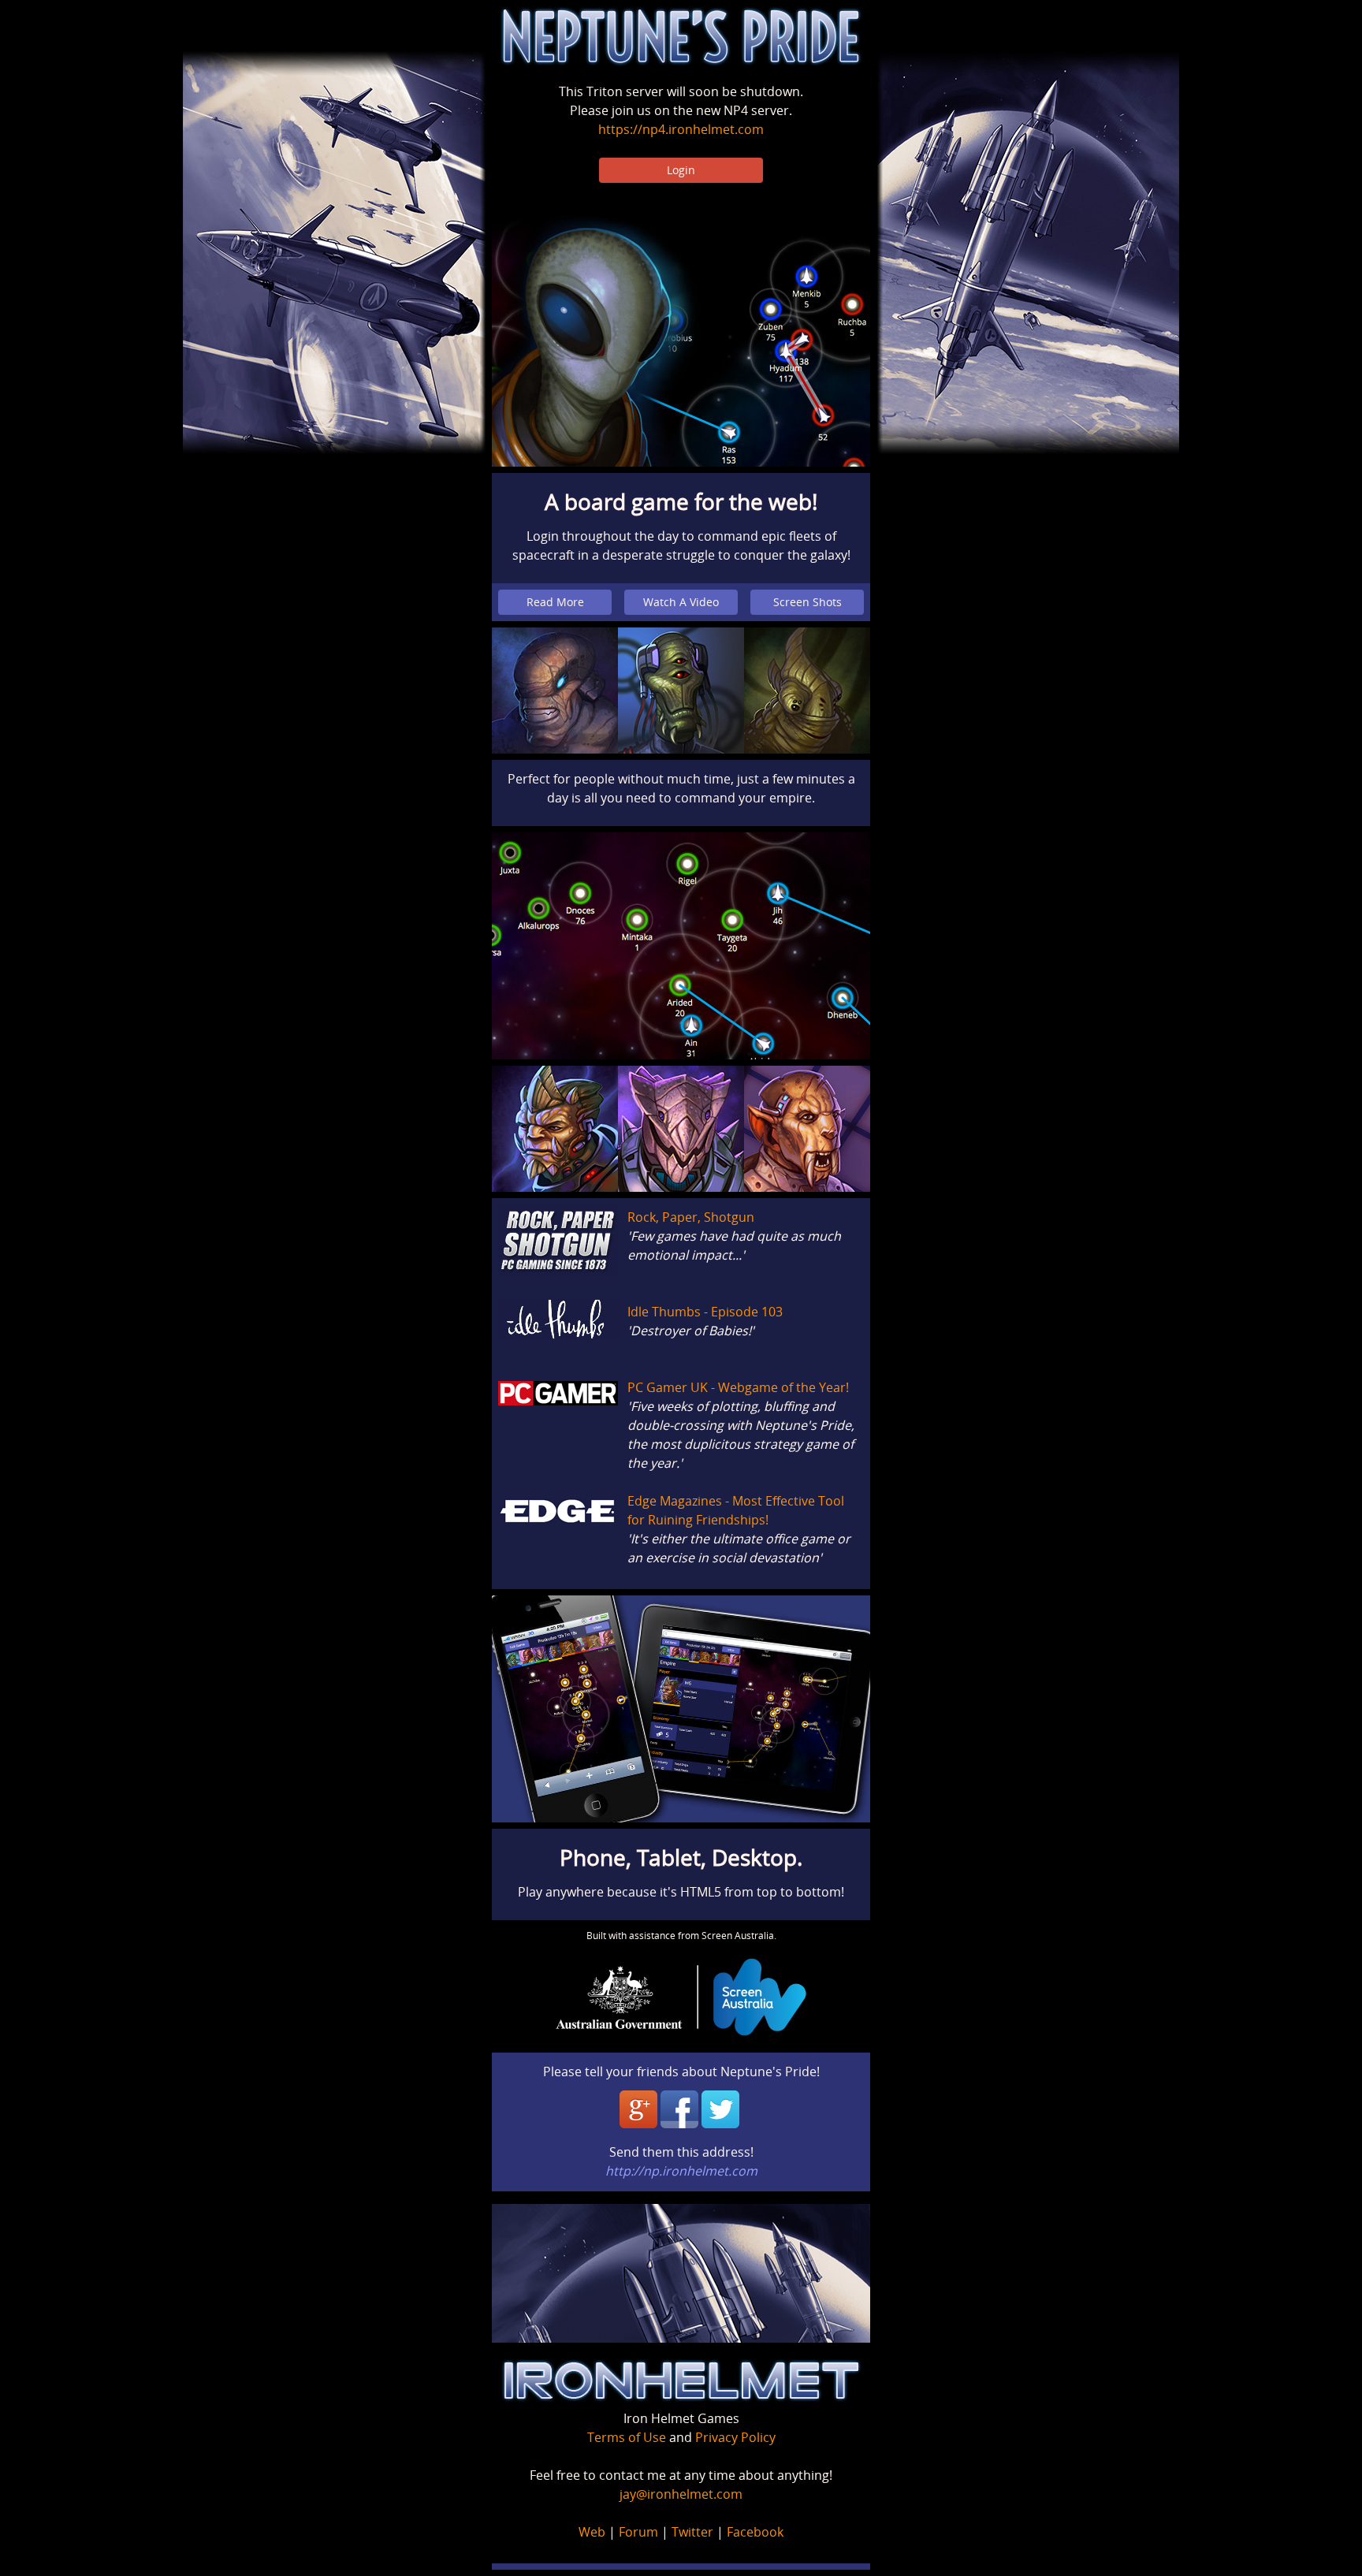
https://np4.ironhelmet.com (681, 129)
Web (592, 2532)
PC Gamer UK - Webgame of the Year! (738, 1387)
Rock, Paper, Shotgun (691, 1217)
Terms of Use (627, 2437)
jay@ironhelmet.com (681, 2494)
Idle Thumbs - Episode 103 (705, 1312)
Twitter (692, 2532)
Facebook (755, 2532)
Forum (638, 2532)
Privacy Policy (735, 2437)
